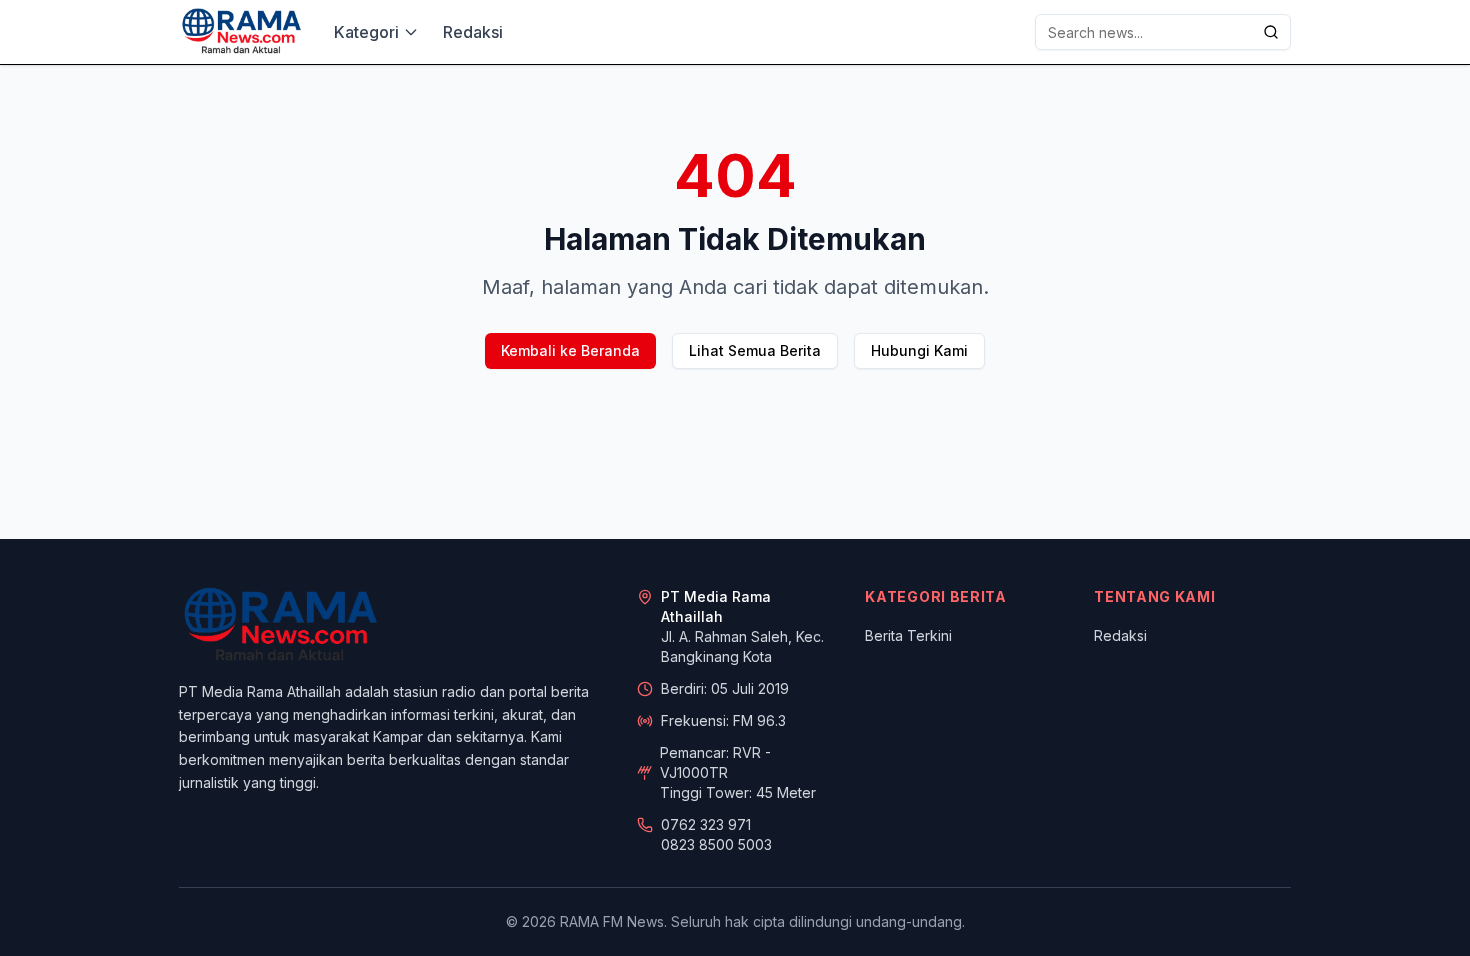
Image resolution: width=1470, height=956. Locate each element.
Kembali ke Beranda (570, 350)
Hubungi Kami (919, 350)
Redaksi (473, 32)
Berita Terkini (908, 635)
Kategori (366, 32)
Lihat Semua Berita (755, 350)
